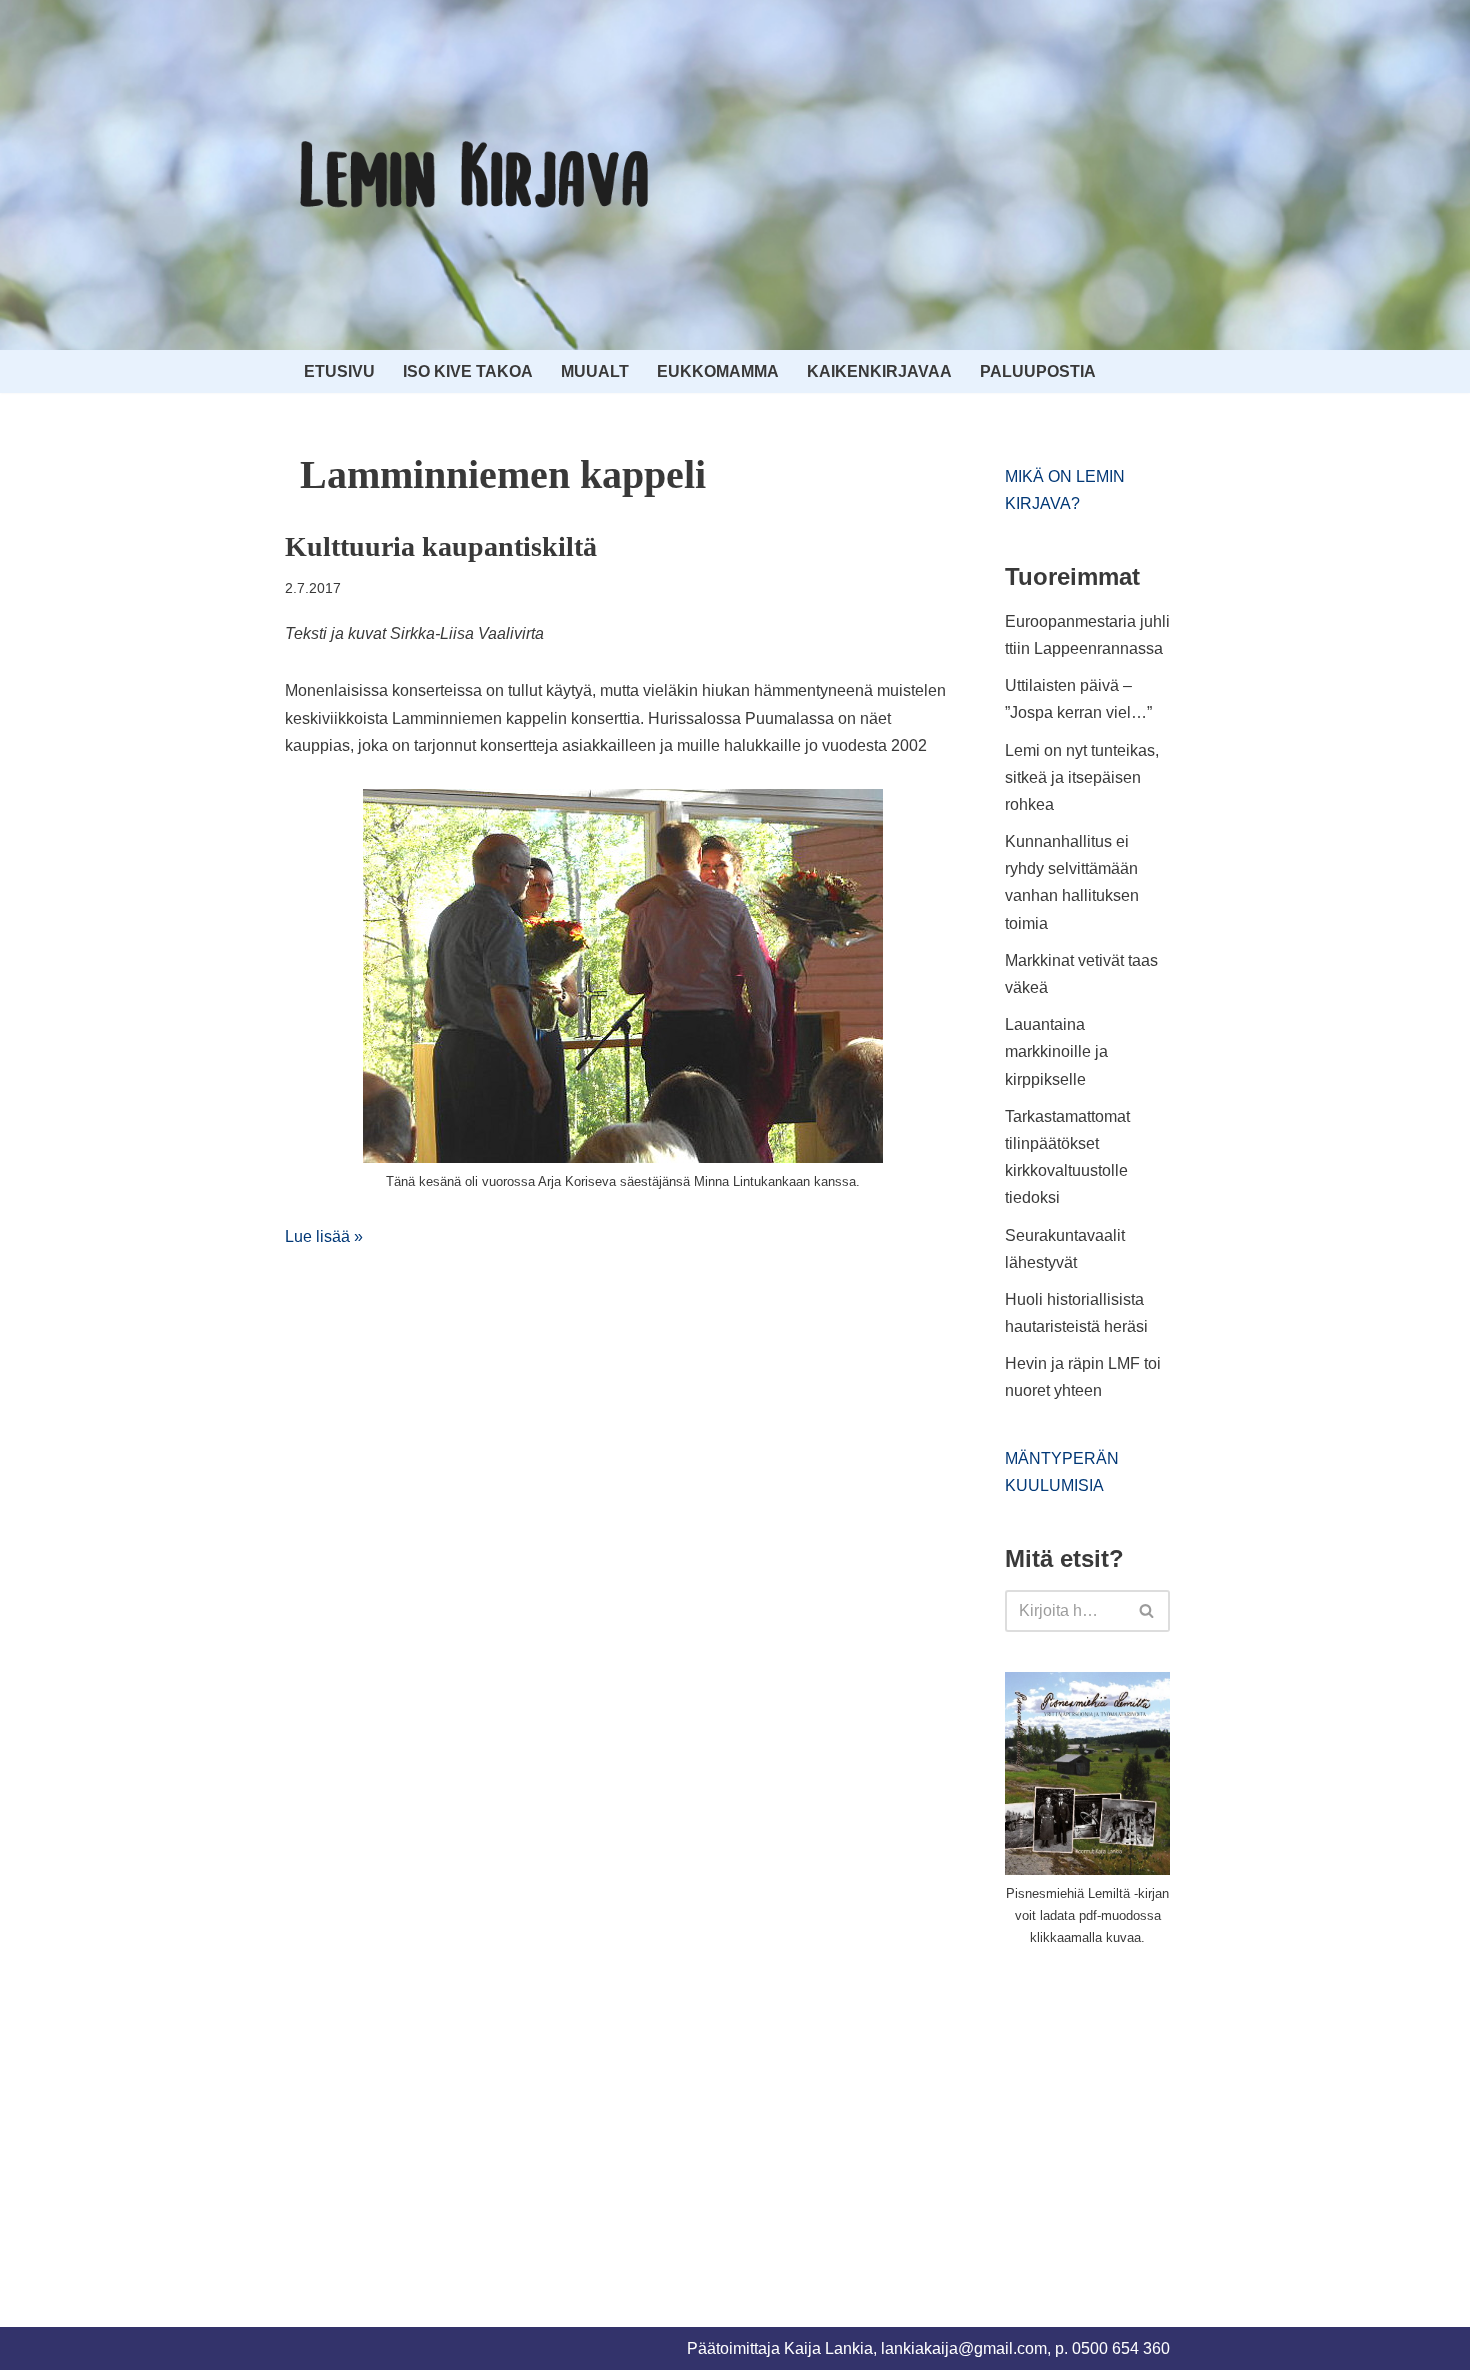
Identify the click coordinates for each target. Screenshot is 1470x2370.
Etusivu (339, 371)
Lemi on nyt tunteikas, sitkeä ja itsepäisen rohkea (1082, 777)
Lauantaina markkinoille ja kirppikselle (1056, 1051)
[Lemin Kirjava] (475, 175)
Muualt (595, 371)
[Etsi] (1147, 1611)
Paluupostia (1038, 371)
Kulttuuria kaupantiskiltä (441, 546)
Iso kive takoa (468, 371)
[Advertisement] (1155, 2113)
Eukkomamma (718, 371)
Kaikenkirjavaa (879, 371)
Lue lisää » (324, 1236)
